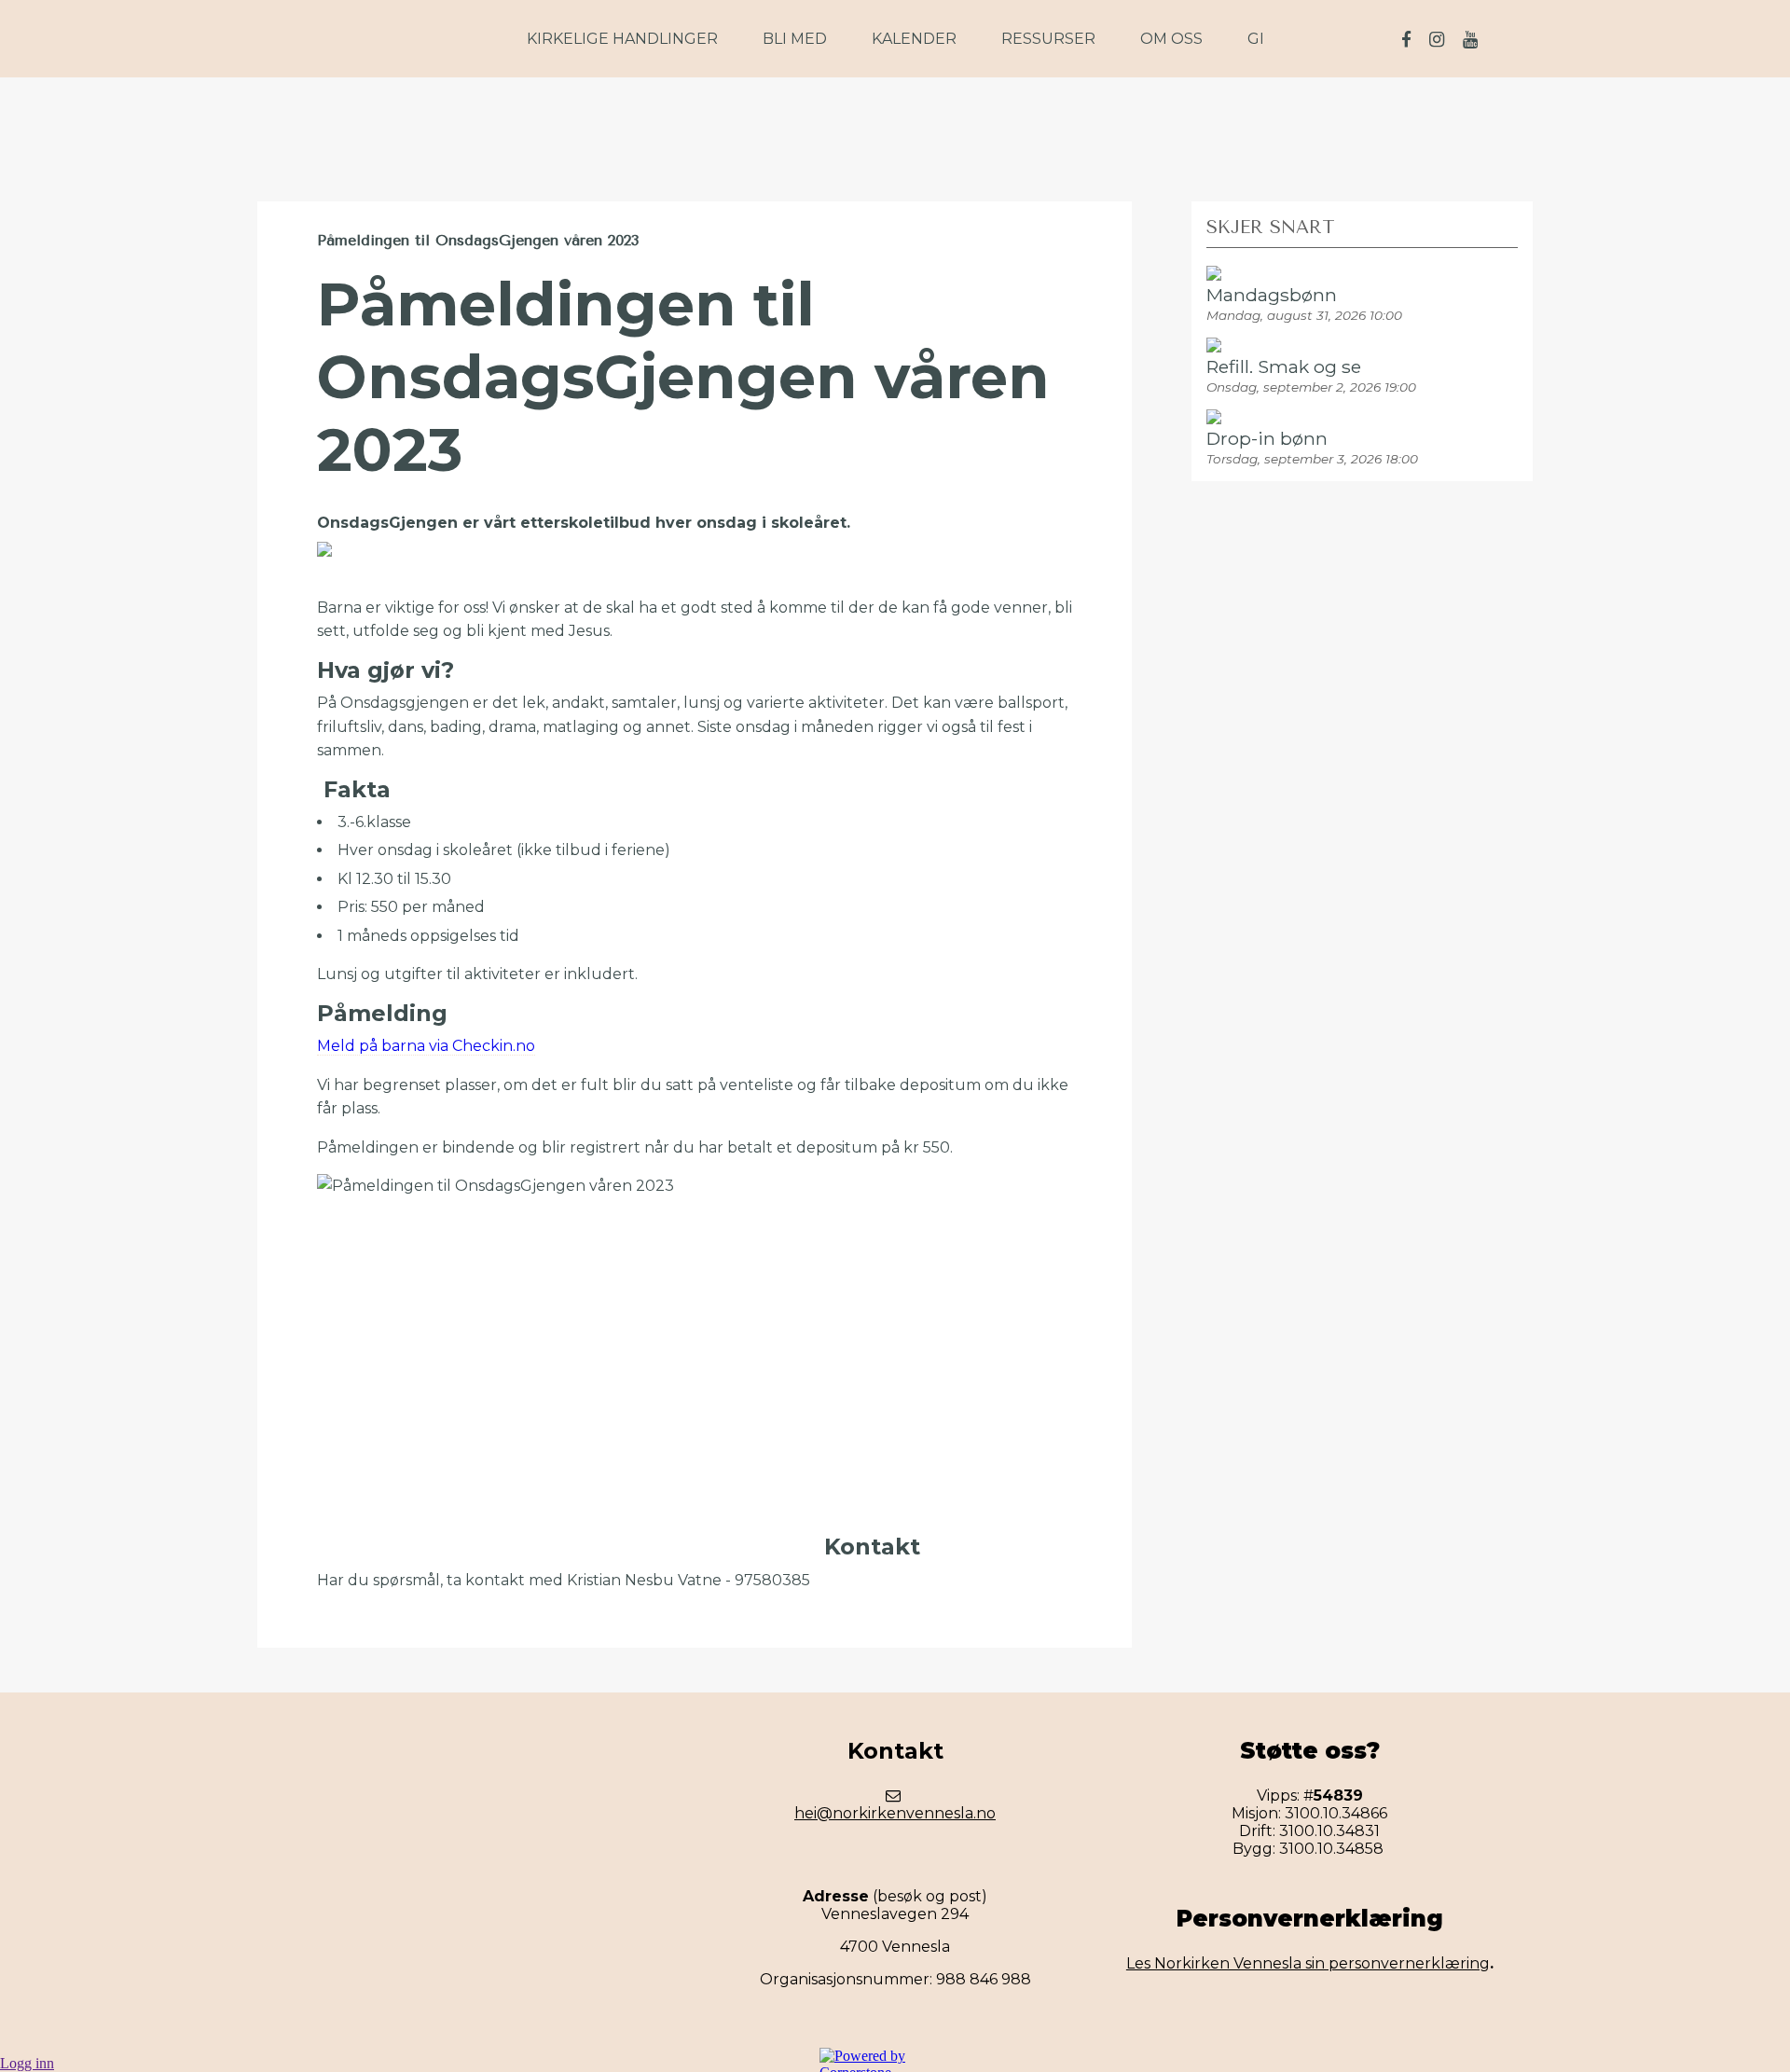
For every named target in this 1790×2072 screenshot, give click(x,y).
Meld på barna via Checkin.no (426, 1046)
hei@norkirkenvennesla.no (895, 1813)
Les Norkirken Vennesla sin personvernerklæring (1308, 1963)
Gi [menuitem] (1256, 39)
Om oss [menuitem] (1171, 39)
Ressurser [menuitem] (1048, 39)
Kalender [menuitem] (914, 39)
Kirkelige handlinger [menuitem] (622, 39)
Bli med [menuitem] (795, 39)
